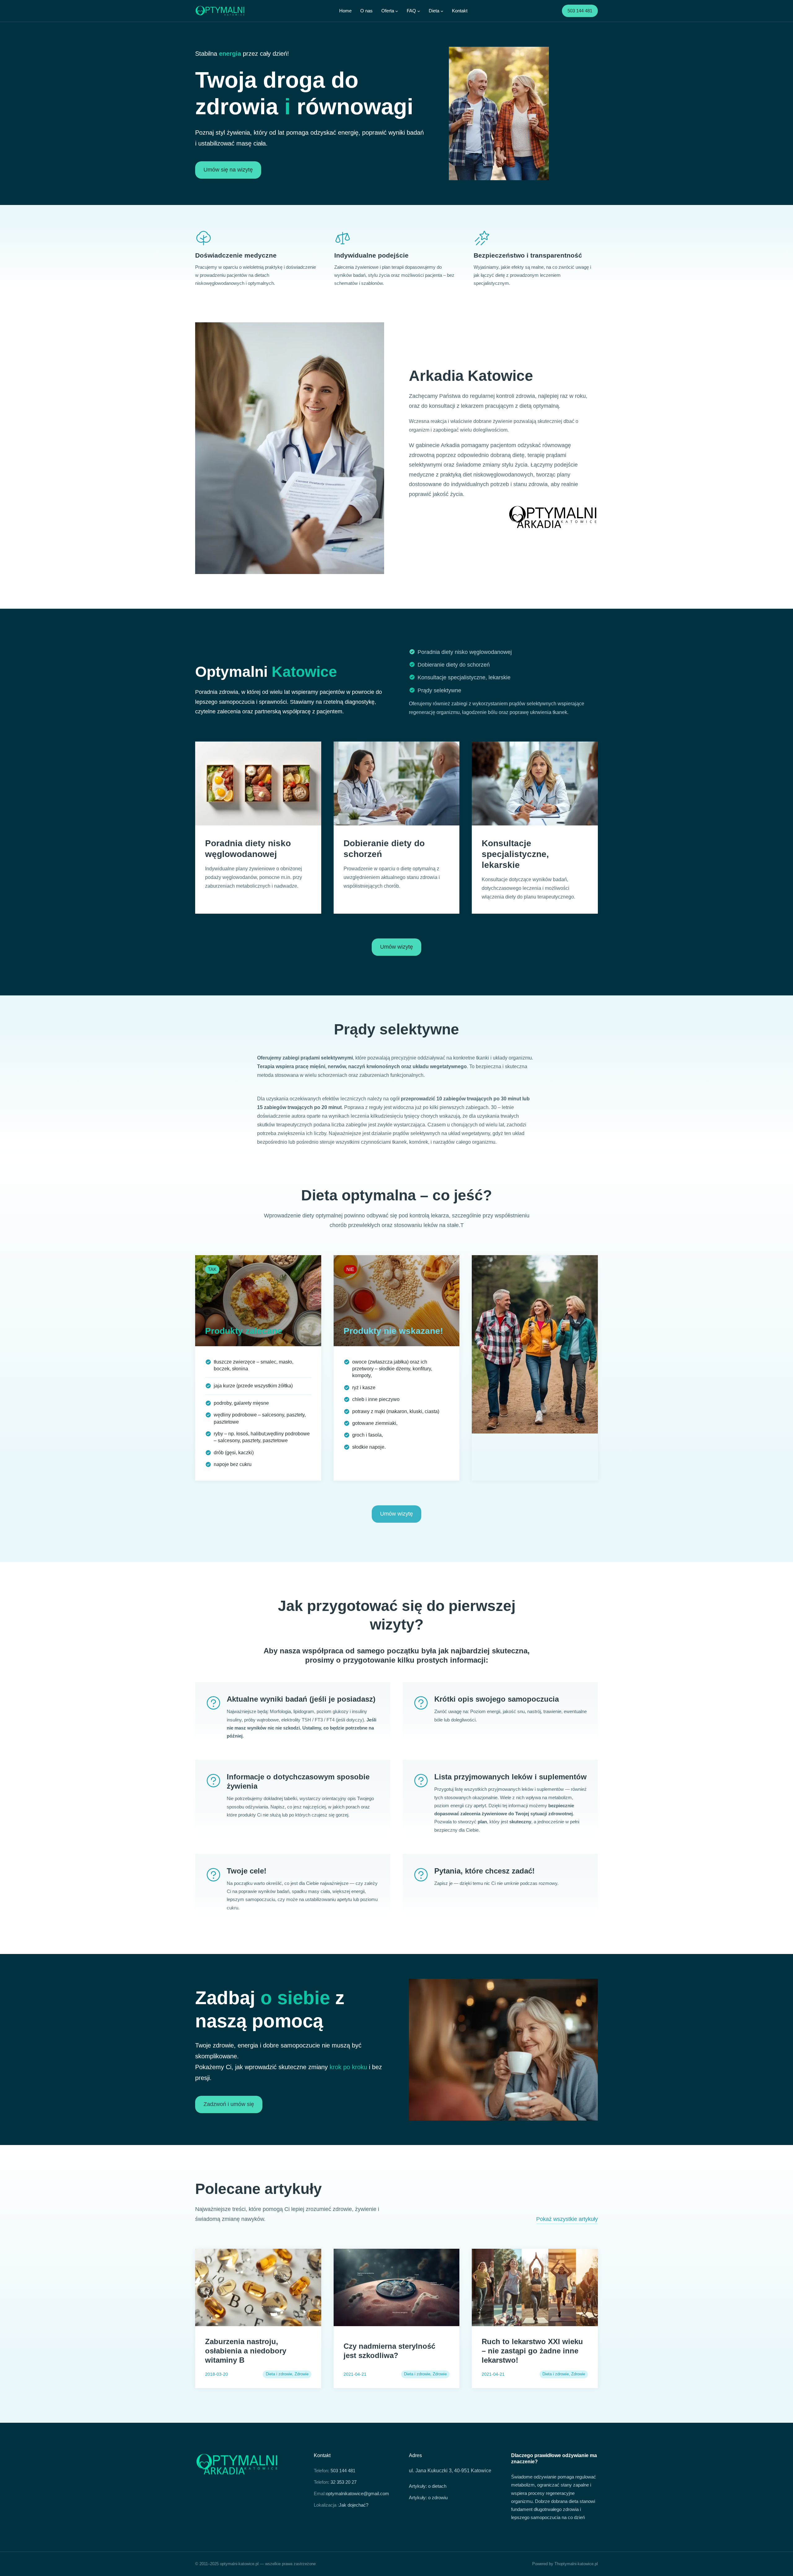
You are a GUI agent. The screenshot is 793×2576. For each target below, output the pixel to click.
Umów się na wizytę (228, 170)
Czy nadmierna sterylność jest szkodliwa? (389, 2351)
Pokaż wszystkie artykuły (567, 2219)
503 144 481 (580, 11)
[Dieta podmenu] (442, 11)
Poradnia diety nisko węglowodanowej (465, 652)
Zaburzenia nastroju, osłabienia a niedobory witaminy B (246, 2351)
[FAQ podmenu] (419, 11)
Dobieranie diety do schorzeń (454, 665)
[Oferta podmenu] (397, 11)
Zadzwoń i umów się (229, 2104)
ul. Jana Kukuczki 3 (430, 2471)
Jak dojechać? (354, 2505)
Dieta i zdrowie (279, 2374)
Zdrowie (302, 2374)
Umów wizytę (396, 947)
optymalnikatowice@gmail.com (357, 2493)
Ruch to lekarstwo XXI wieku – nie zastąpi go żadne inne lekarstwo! (532, 2351)
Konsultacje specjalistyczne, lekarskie (464, 677)
